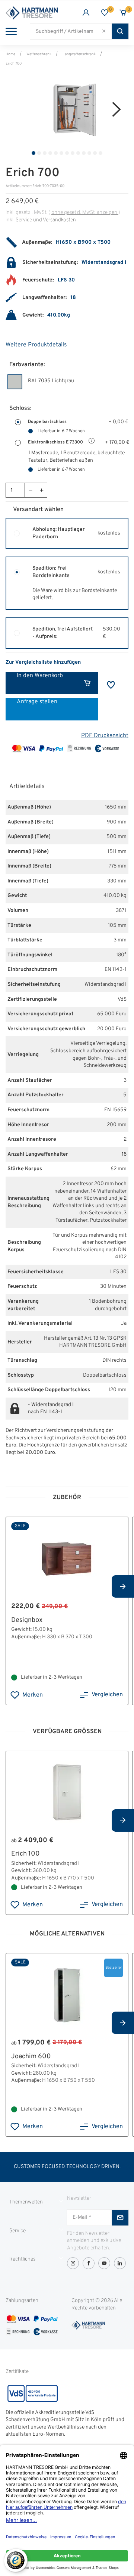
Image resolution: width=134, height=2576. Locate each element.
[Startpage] (36, 13)
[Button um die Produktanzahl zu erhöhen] (41, 490)
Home (10, 54)
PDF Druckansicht (105, 736)
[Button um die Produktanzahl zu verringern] (30, 490)
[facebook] (89, 2263)
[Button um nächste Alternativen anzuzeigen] (123, 1586)
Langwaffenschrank (79, 54)
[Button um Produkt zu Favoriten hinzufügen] (111, 685)
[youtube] (104, 2263)
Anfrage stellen (37, 702)
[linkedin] (120, 2263)
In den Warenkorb (40, 676)
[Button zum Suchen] (120, 31)
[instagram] (73, 2263)
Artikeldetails (27, 786)
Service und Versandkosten (46, 220)
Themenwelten (26, 2202)
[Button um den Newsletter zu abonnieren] (120, 2218)
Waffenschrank (39, 54)
